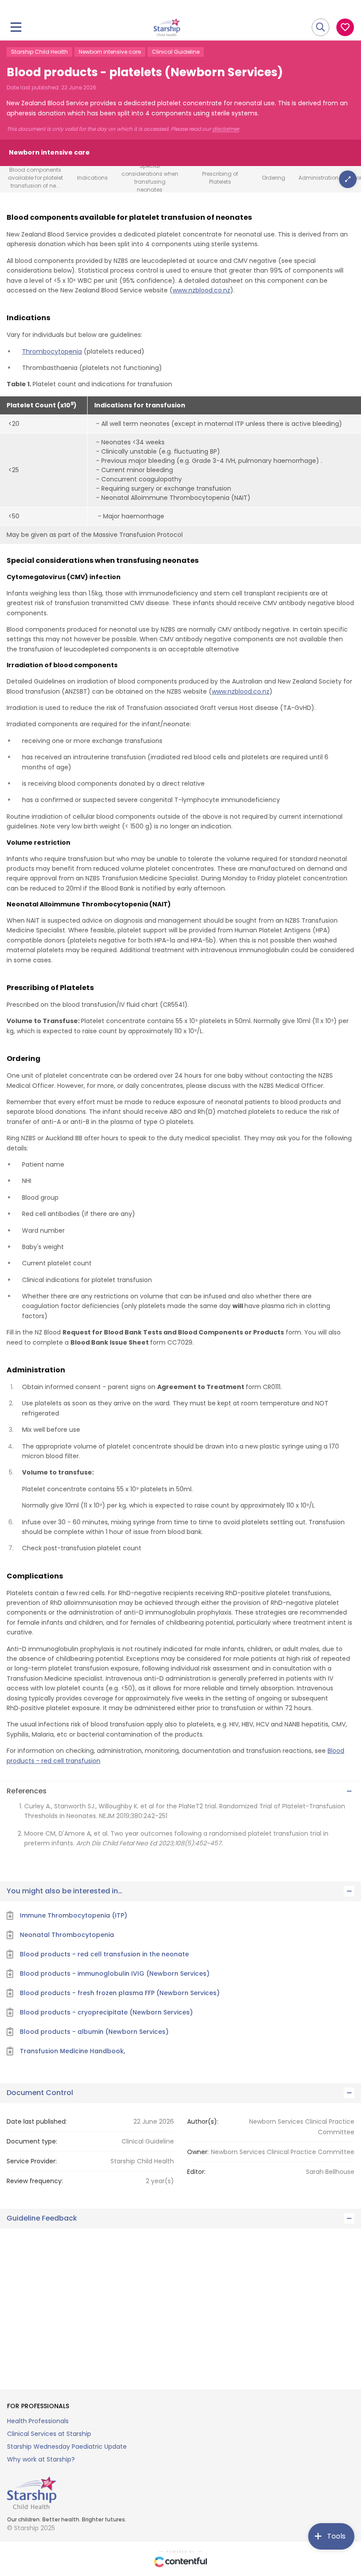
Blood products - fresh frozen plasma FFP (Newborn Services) (120, 1993)
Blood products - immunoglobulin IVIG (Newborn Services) (115, 1974)
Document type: (32, 2141)
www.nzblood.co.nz (201, 290)
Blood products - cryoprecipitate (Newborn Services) (106, 2012)
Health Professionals (38, 2421)
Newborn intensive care (110, 52)
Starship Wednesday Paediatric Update (67, 2447)
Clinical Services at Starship (49, 2434)
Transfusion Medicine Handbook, (72, 2051)
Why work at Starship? (41, 2459)
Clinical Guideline (176, 52)
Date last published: (37, 2121)
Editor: (196, 2172)
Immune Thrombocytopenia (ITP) (74, 1915)
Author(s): (203, 2121)
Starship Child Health (39, 52)
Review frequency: (35, 2181)
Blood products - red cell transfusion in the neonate (104, 1954)
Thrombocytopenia (52, 351)
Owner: (198, 2152)
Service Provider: (32, 2161)
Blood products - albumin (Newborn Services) (94, 2032)
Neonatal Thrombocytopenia (67, 1935)
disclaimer (226, 129)
